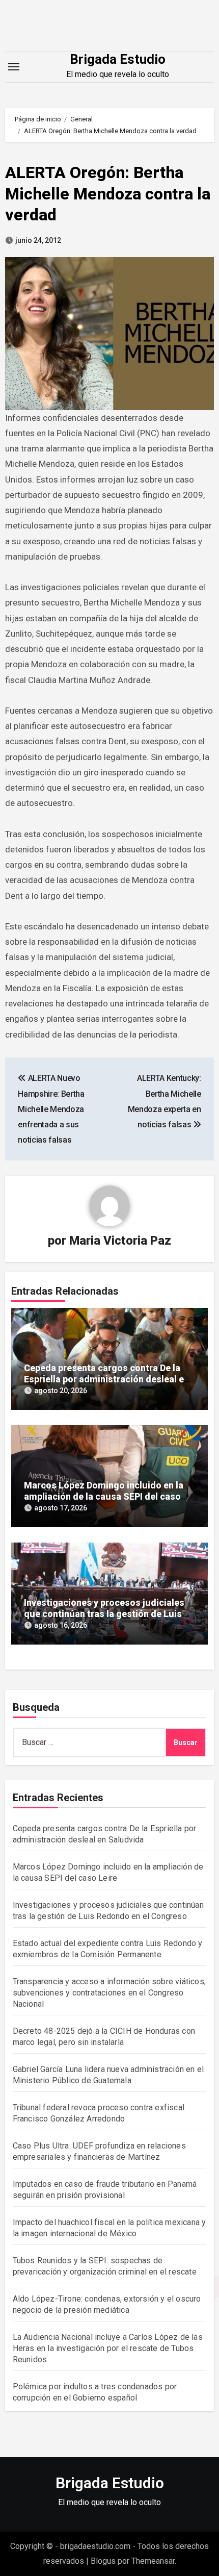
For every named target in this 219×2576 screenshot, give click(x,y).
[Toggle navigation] (14, 67)
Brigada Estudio (118, 59)
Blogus (103, 2561)
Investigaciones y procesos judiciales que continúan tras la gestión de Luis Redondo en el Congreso (104, 1613)
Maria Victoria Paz (120, 1241)
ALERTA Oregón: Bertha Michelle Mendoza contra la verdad (108, 194)
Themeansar (153, 2561)
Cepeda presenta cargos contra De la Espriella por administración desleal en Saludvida (106, 1379)
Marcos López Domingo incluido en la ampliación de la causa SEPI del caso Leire (104, 1496)
